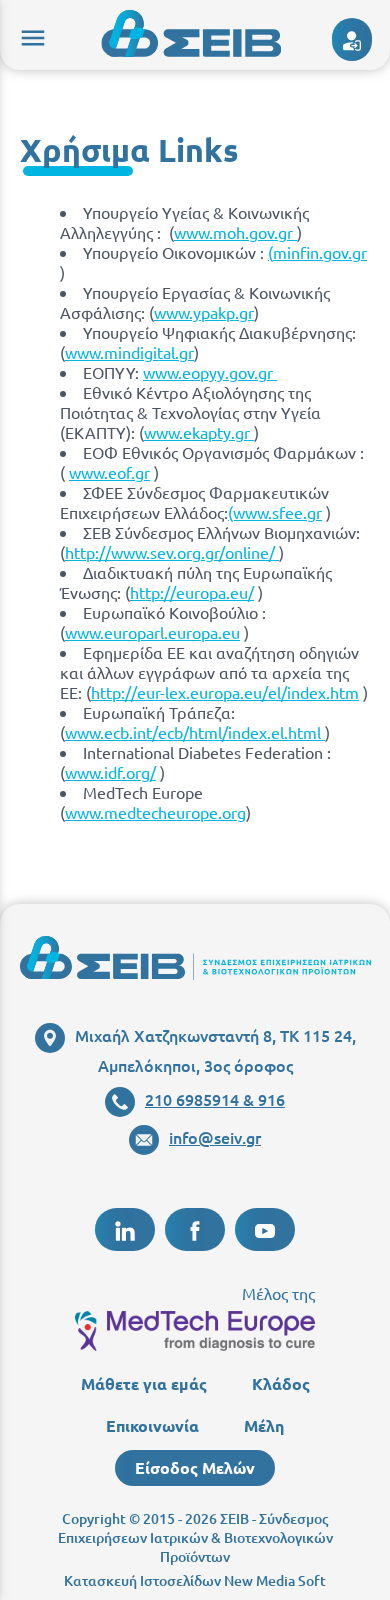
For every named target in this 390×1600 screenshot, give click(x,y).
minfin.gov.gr (320, 252)
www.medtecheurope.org (155, 812)
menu (30, 35)
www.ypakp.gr (204, 312)
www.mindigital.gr (129, 352)
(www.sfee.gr (275, 512)
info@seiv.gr (215, 1137)
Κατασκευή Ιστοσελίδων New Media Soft (195, 1580)
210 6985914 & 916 (215, 1099)
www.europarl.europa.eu (152, 632)
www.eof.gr (109, 472)
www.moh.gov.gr (235, 232)
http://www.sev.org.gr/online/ (172, 552)
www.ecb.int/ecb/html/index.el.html (195, 732)
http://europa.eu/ (192, 592)
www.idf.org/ (110, 772)
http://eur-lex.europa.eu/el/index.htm (225, 692)
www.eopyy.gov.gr (210, 372)
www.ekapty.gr (199, 432)
